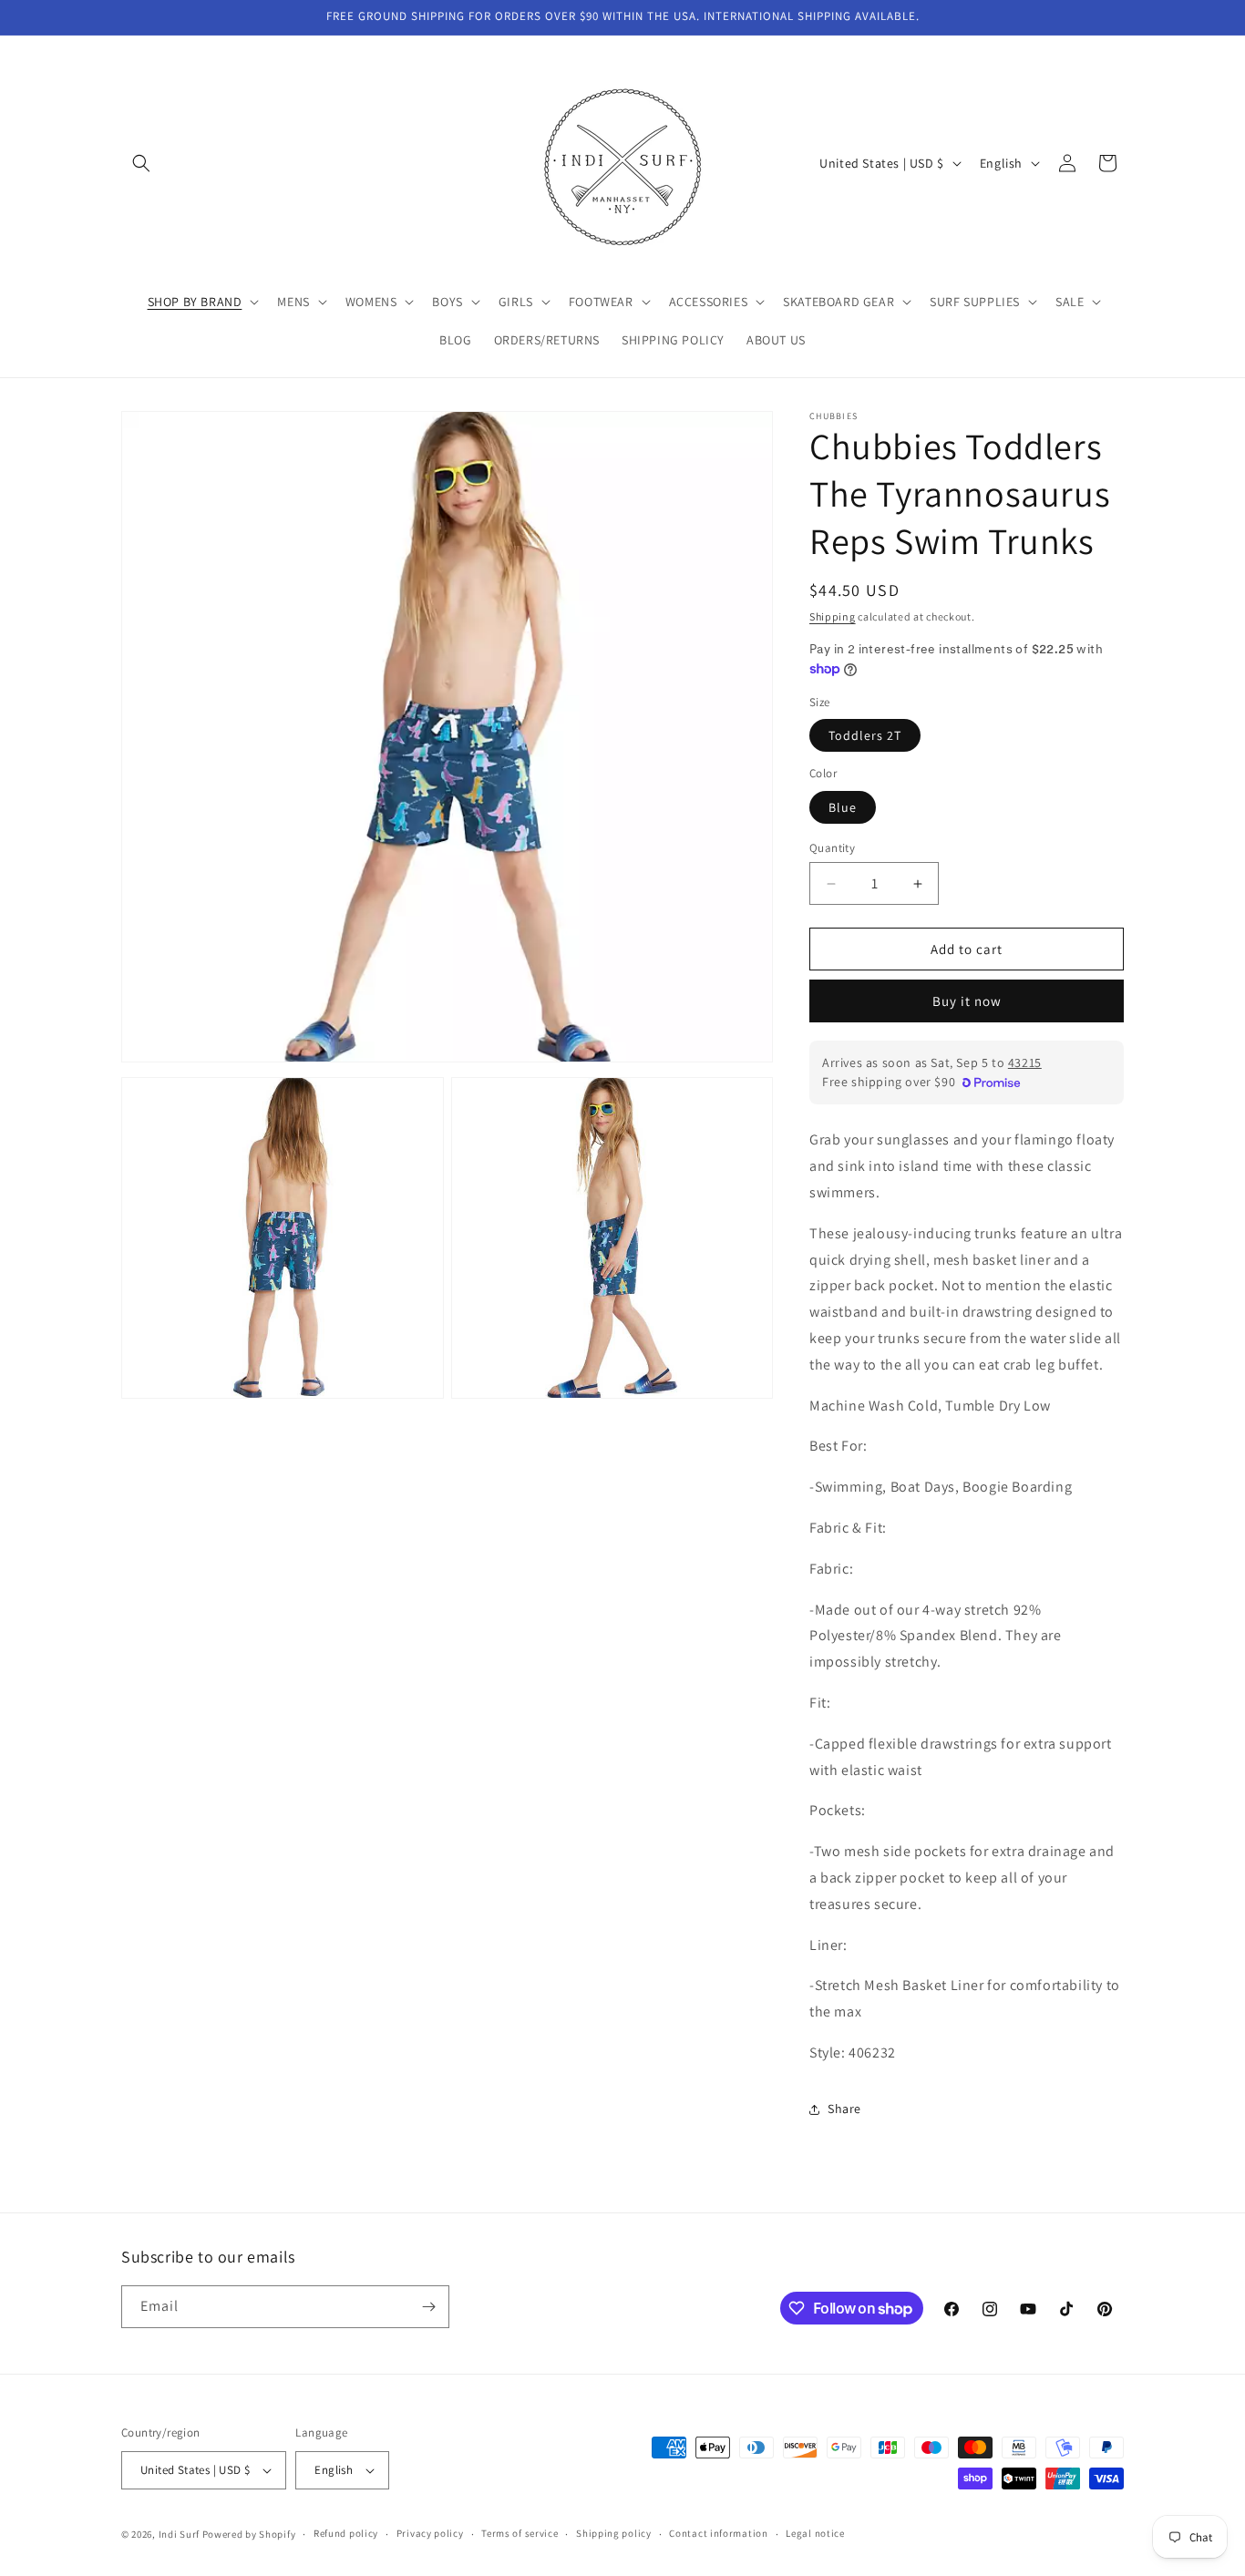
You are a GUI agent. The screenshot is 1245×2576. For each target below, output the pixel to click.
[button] (141, 163)
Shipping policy (614, 2533)
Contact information (718, 2533)
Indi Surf (179, 2534)
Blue (843, 807)
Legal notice (815, 2533)
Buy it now (967, 1001)
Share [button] (844, 2109)
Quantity (832, 848)
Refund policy (346, 2533)
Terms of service (520, 2533)
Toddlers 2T (865, 735)
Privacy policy (430, 2533)
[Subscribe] (428, 2307)
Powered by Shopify (249, 2534)
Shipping (833, 616)
